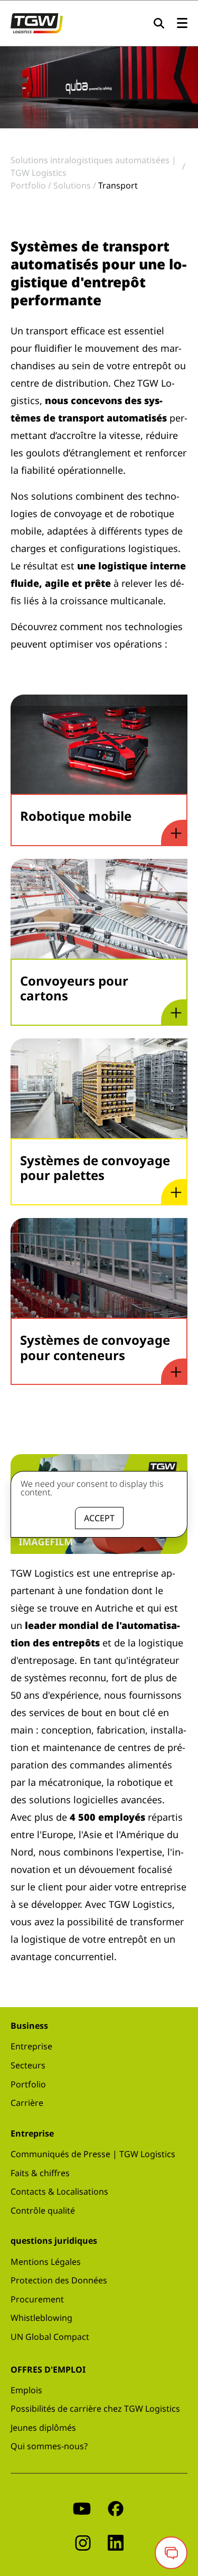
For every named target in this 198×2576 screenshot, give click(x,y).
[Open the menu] (182, 24)
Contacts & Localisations (59, 2191)
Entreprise (31, 2046)
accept (99, 1518)
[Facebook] (116, 2508)
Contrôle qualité (43, 2210)
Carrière (27, 2103)
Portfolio (28, 2084)
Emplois (26, 2390)
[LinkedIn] (116, 2542)
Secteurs (28, 2065)
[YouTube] (82, 2508)
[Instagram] (83, 2542)
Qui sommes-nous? (49, 2446)
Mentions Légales (46, 2262)
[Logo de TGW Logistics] (37, 22)
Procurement (37, 2299)
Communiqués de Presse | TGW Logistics (93, 2154)
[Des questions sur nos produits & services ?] (171, 2553)
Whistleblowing (41, 2318)
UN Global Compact (50, 2337)
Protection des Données (59, 2280)
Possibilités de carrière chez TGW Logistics (95, 2409)
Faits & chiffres (40, 2173)
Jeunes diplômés (43, 2428)
